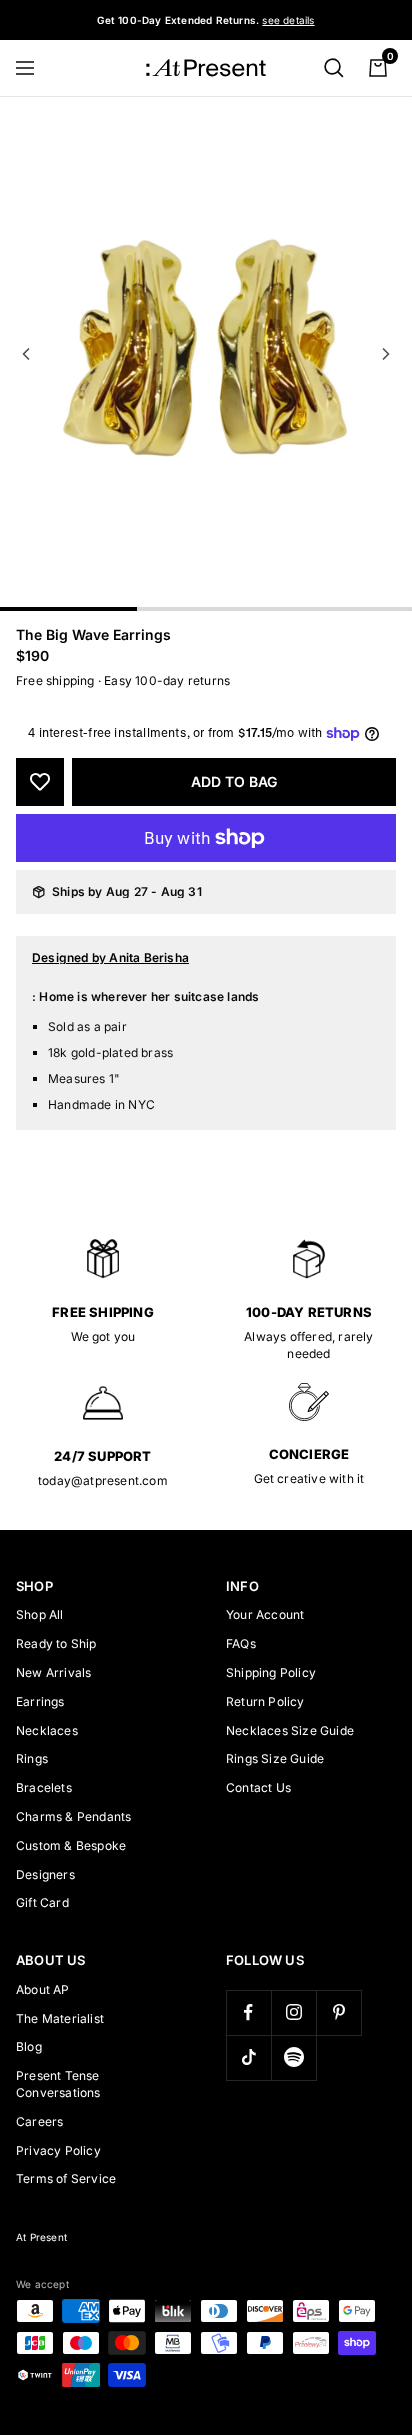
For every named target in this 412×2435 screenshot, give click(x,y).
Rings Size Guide (275, 1758)
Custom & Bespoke (71, 1845)
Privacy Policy (58, 2150)
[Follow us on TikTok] (248, 2057)
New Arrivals (53, 1672)
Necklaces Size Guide (290, 1730)
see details (288, 20)
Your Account (265, 1614)
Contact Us (258, 1787)
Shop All (40, 1614)
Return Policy (265, 1701)
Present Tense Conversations (58, 2084)
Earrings (40, 1701)
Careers (39, 2121)
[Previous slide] (26, 354)
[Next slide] (386, 354)
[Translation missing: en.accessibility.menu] (34, 68)
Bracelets (44, 1787)
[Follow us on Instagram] (293, 2012)
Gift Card (42, 1902)
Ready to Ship (56, 1643)
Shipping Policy (271, 1672)
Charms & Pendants (73, 1816)
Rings (32, 1758)
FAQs (241, 1643)
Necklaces (47, 1730)
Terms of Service (66, 2178)
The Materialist (60, 2018)
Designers (45, 1874)
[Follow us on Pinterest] (338, 2012)
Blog (29, 2046)
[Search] (334, 68)
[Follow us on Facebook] (248, 2012)
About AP (43, 1989)
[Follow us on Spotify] (293, 2057)
